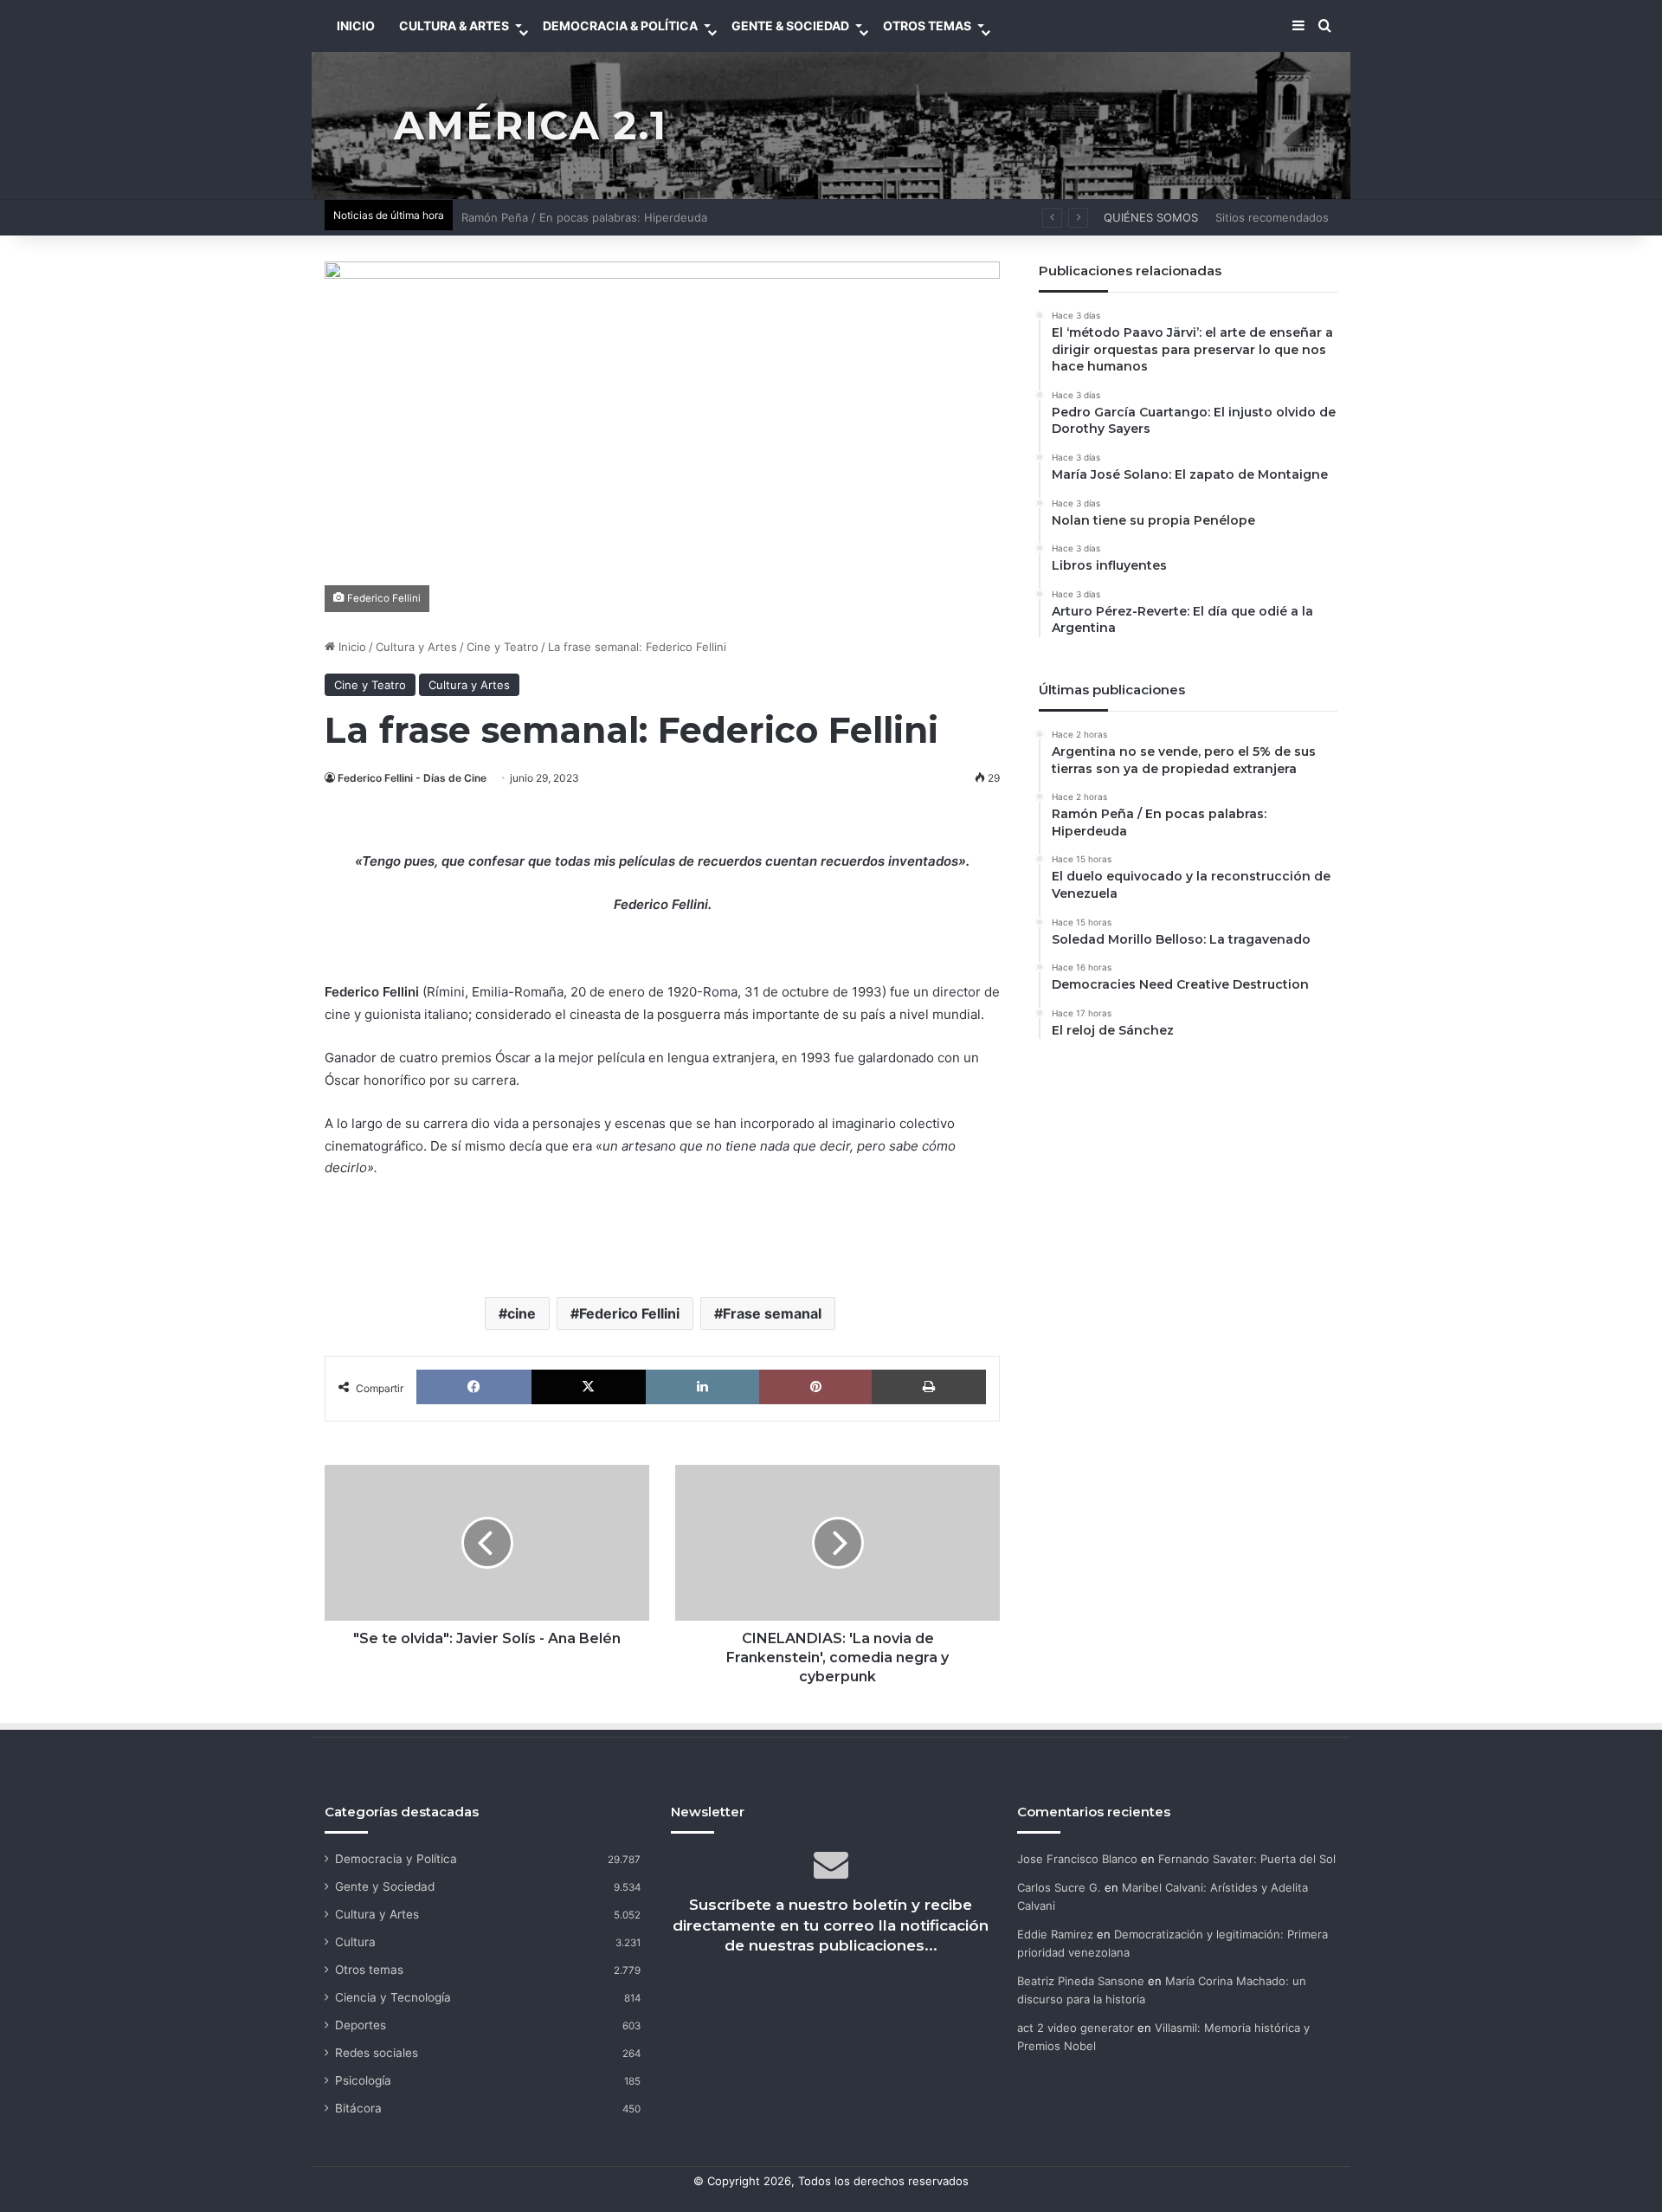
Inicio (351, 647)
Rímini (446, 992)
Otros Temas (927, 26)
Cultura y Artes (416, 647)
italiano (446, 1014)
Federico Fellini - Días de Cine (412, 778)
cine (522, 1313)
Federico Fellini (629, 1313)
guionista (393, 1014)
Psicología (363, 2080)
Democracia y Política (396, 1859)
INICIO (356, 26)
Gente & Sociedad (790, 26)
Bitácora (358, 2108)
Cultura (355, 1942)
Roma (720, 992)
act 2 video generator (1076, 2028)
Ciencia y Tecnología (393, 1997)
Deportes (361, 2025)
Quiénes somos (1151, 217)
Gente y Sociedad (385, 1886)
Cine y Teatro (502, 647)
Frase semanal (772, 1313)
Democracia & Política (620, 26)
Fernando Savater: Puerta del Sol (1247, 1859)
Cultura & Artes (454, 26)
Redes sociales (377, 2053)
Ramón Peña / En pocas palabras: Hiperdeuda (584, 217)
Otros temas (369, 1970)
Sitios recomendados (1272, 217)
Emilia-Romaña (518, 992)
